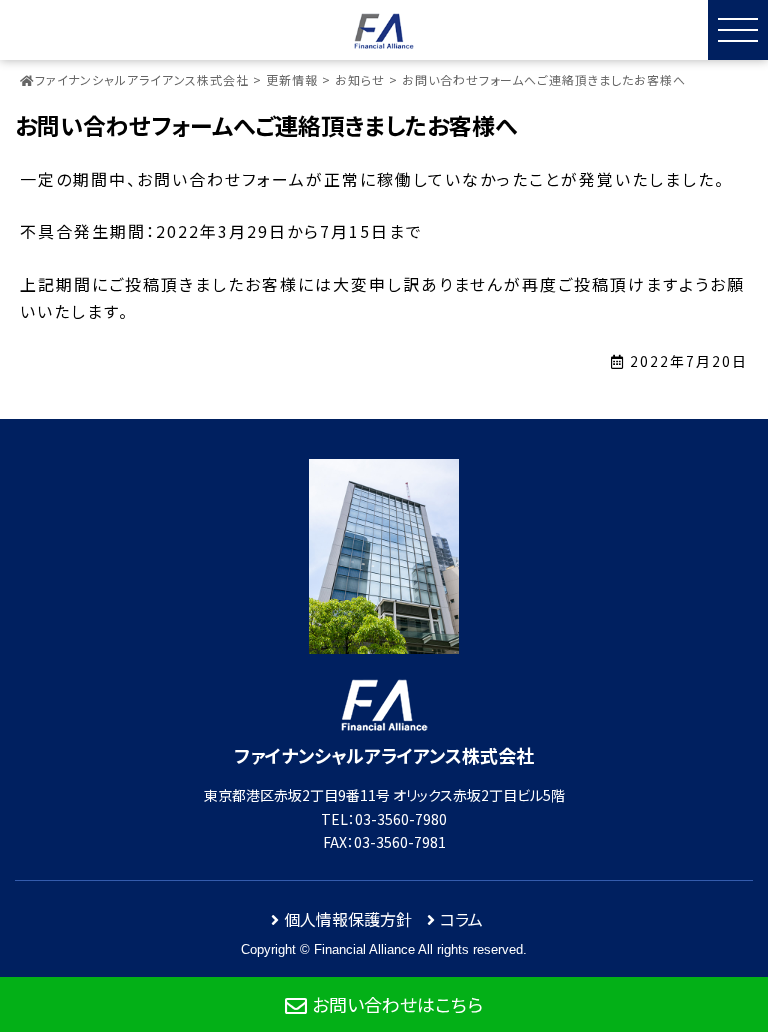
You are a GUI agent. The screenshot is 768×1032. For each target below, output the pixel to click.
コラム (461, 919)
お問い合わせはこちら (397, 1004)
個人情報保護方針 (348, 919)
